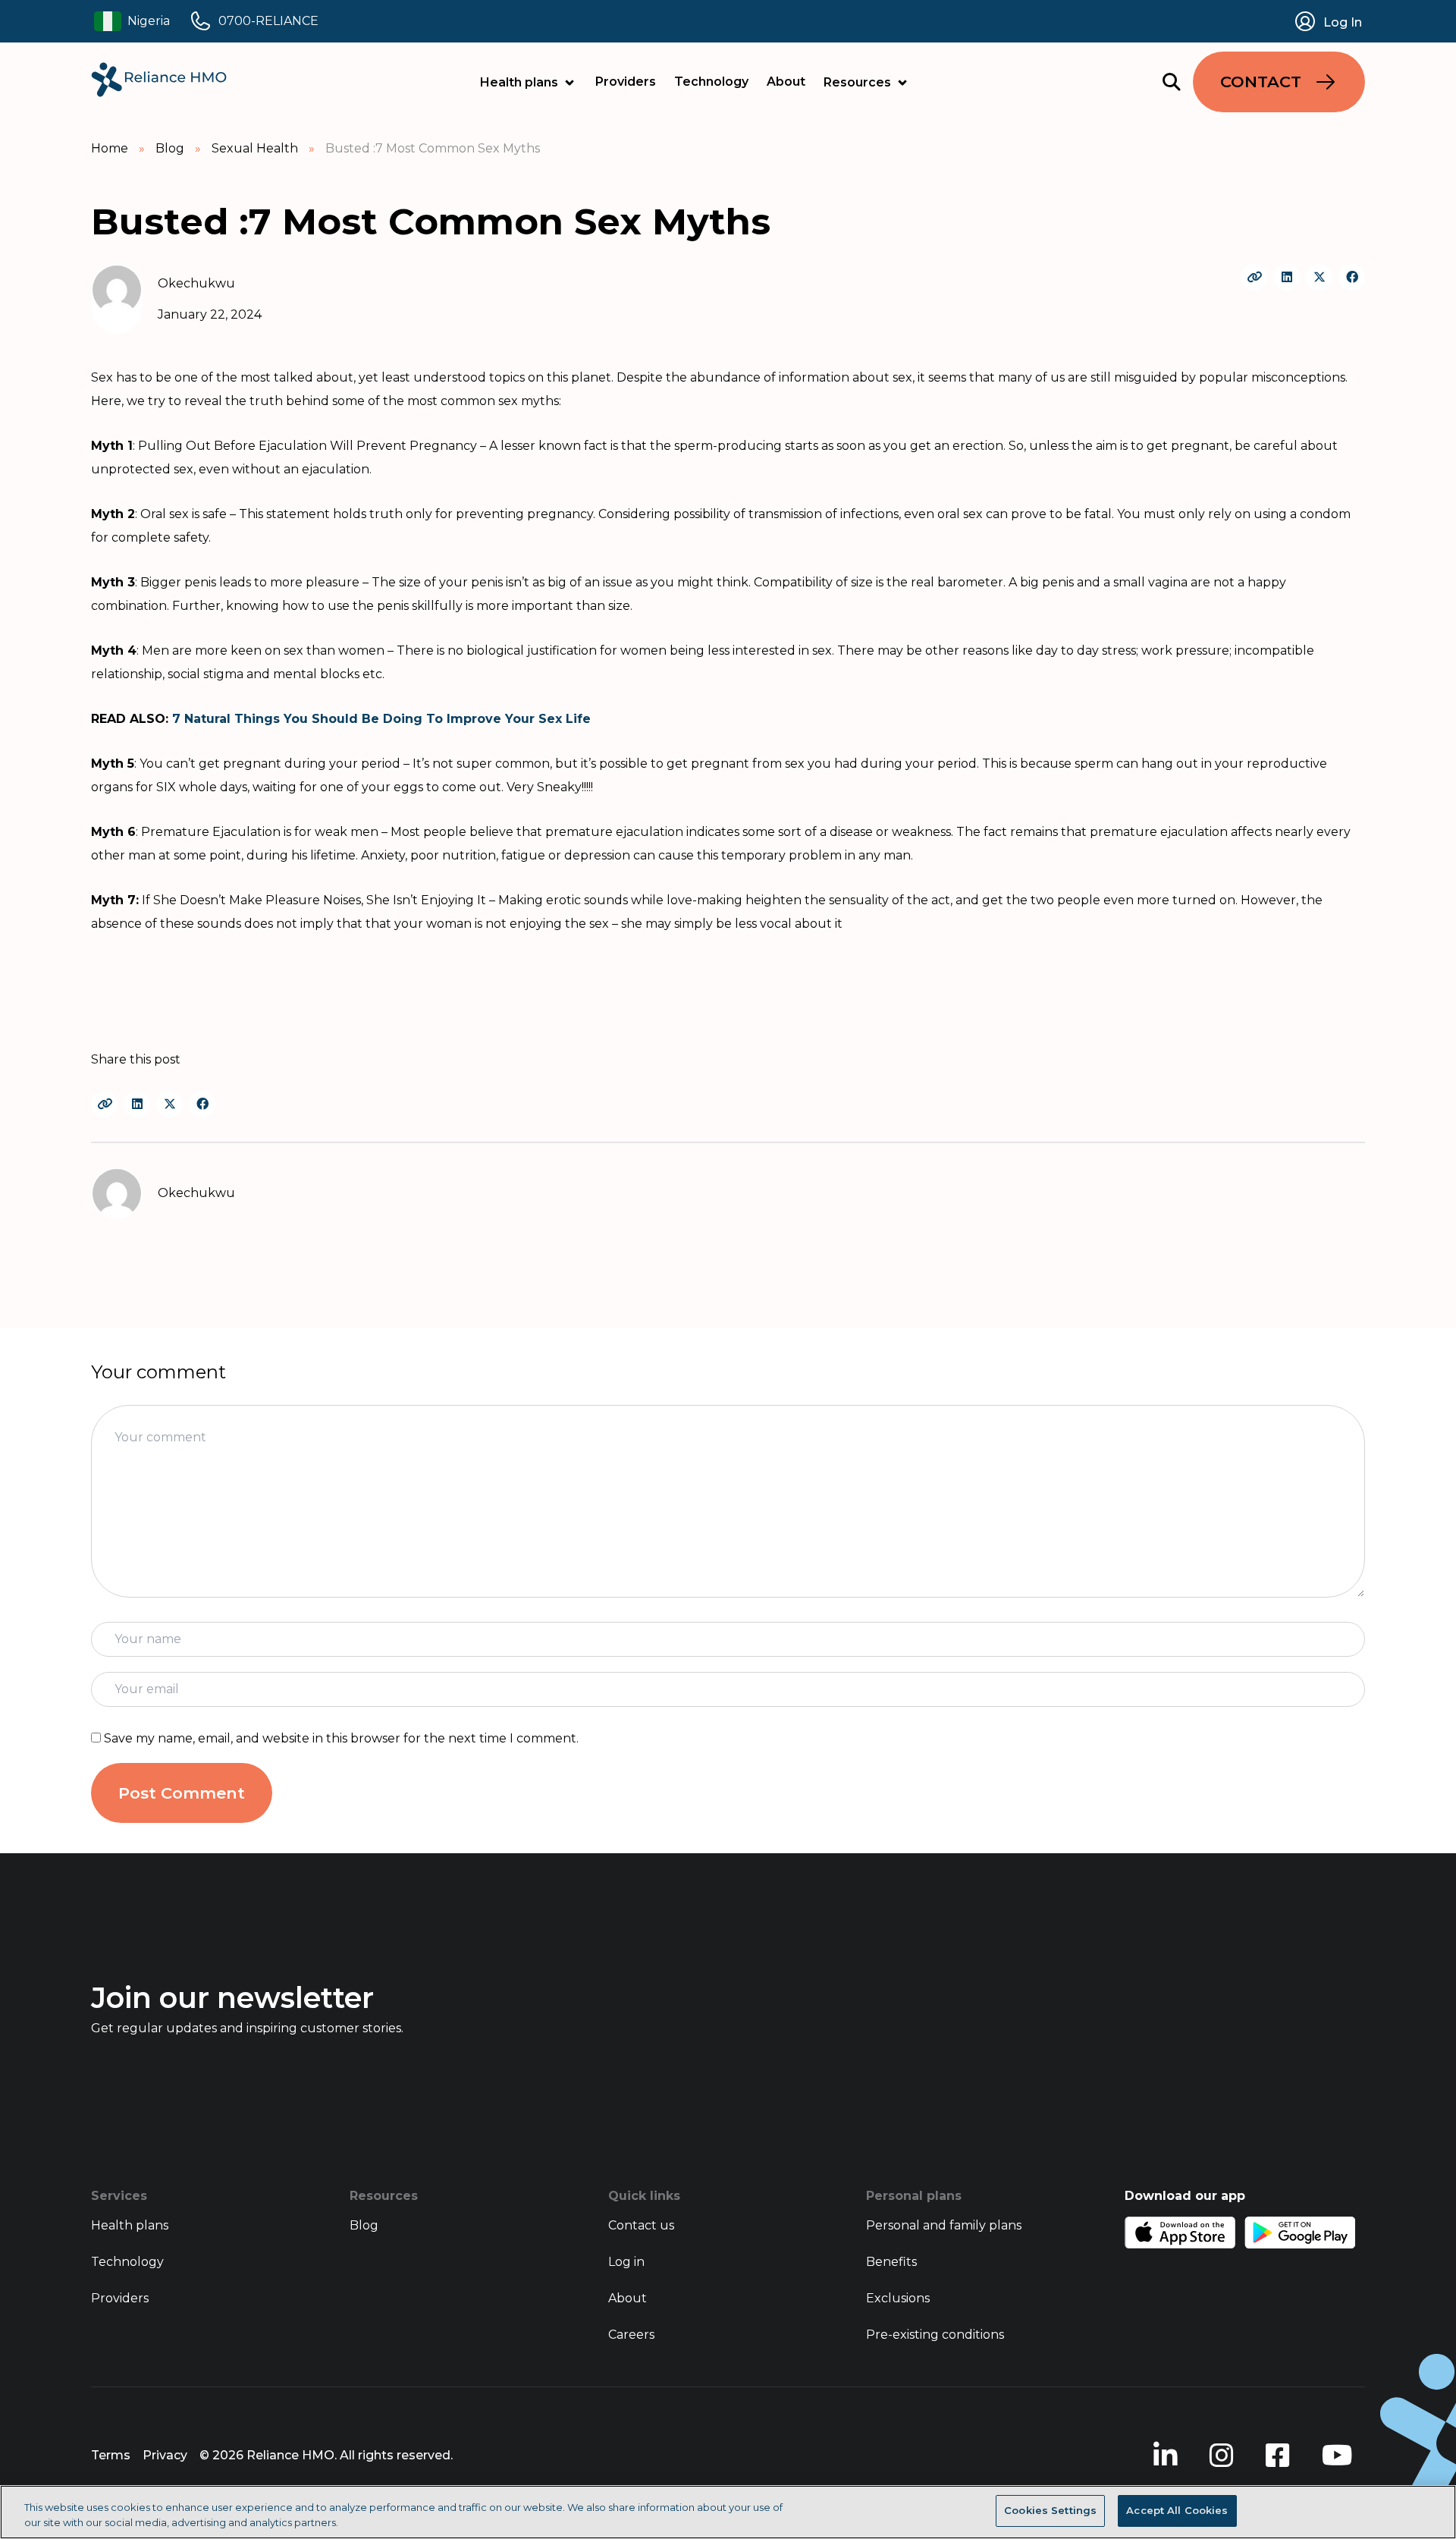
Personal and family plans (944, 2225)
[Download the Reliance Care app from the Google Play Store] (1300, 2233)
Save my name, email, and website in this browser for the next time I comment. (341, 1738)
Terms (111, 2455)
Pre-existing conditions (935, 2335)
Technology (711, 82)
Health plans (519, 82)
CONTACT (1261, 82)
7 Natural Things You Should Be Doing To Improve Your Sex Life (381, 719)
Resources (857, 82)
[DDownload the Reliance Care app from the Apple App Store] (1180, 2233)
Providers (626, 82)
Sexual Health (255, 148)
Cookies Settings (1050, 2510)
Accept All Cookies (1177, 2510)
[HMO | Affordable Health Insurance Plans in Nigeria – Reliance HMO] (159, 80)
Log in (626, 2262)
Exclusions (898, 2298)
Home (110, 148)
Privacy (165, 2455)
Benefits (891, 2262)
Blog (170, 148)
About (786, 82)
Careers (631, 2335)
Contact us (641, 2225)
